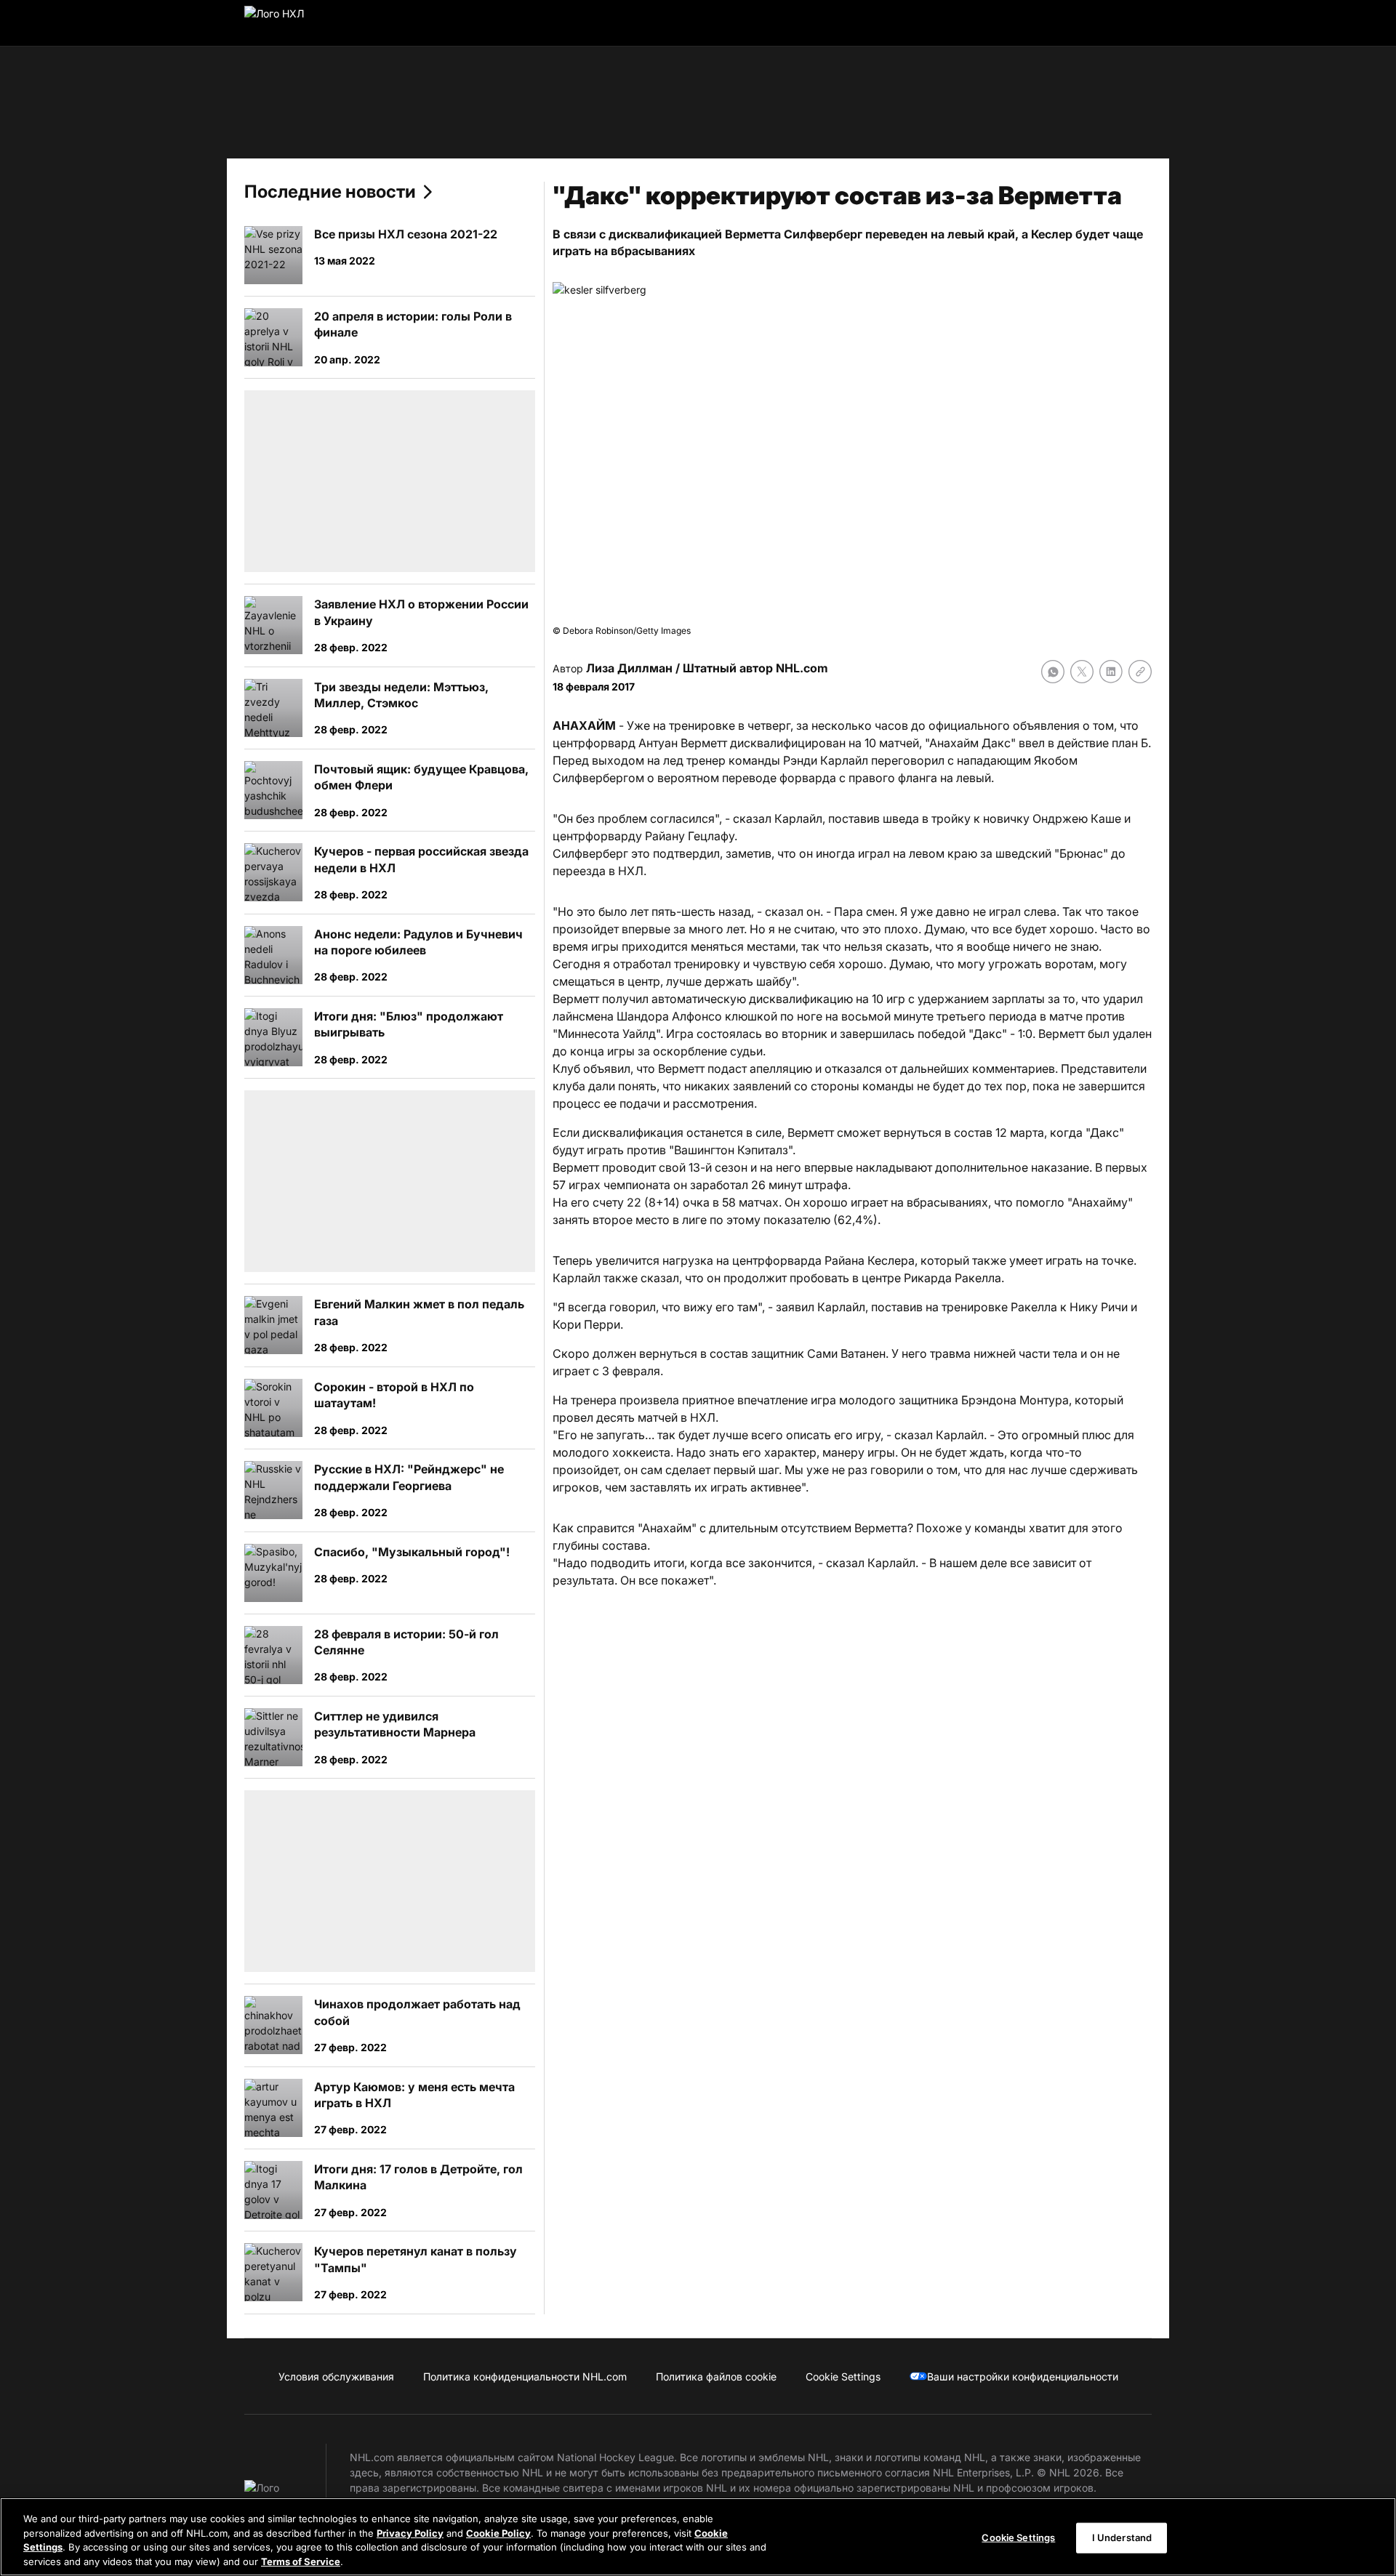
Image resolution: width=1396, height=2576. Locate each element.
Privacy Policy (410, 2532)
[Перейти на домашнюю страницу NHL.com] (297, 23)
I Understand (1122, 2537)
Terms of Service (301, 2561)
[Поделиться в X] (1082, 672)
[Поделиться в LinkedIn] (1111, 672)
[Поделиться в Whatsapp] (1053, 672)
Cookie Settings (1018, 2537)
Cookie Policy (498, 2532)
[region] (698, 2537)
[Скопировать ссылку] (1140, 672)
